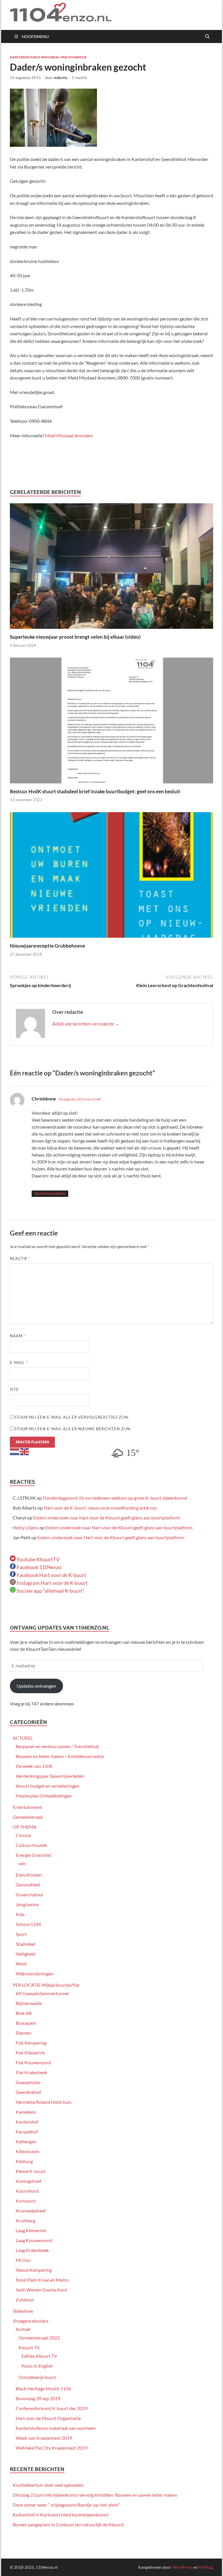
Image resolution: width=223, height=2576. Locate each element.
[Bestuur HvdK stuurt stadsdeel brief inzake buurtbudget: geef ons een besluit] (111, 722)
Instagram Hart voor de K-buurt (52, 1583)
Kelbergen (26, 2141)
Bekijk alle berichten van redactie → (86, 1024)
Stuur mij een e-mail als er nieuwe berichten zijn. (73, 1429)
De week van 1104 (34, 1766)
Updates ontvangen (36, 1686)
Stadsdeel (25, 1944)
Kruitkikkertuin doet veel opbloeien (48, 2485)
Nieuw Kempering (34, 2270)
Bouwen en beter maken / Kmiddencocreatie (60, 1756)
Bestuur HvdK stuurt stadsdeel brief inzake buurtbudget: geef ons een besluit (95, 791)
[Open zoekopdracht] (207, 37)
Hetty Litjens (26, 1527)
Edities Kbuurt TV (39, 2356)
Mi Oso (23, 2260)
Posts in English (37, 2366)
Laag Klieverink (31, 2230)
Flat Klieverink (30, 2053)
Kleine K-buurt (31, 2171)
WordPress (182, 2567)
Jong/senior (27, 1904)
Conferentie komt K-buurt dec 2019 (52, 2408)
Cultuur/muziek (31, 1845)
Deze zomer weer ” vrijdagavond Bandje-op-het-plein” (66, 2505)
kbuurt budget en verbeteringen (47, 1786)
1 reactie (79, 78)
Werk (21, 1964)
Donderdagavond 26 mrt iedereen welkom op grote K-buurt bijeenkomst (115, 1498)
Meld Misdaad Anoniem (69, 435)
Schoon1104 (28, 1924)
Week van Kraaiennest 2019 (44, 2438)
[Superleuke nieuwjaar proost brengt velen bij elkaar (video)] (111, 568)
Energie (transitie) (34, 1855)
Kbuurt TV (29, 2347)
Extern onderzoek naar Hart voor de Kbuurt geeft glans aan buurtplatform (107, 1518)
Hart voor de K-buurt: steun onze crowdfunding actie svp (100, 1508)
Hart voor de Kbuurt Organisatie (48, 2418)
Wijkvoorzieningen (35, 1973)
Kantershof (27, 2122)
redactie (60, 78)
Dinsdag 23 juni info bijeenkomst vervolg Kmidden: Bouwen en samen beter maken (95, 2495)
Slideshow (23, 2311)
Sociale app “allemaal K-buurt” (50, 1591)
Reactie (20, 1259)
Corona (23, 1835)
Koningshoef (28, 2181)
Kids (20, 1914)
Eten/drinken (29, 1875)
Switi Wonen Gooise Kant (41, 2290)
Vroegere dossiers (31, 2321)
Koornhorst (27, 2191)
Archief (23, 2329)
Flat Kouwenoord (33, 2062)
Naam (18, 1336)
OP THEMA (25, 1827)
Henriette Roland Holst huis (44, 2102)
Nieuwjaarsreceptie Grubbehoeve (47, 946)
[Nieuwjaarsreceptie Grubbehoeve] (111, 877)
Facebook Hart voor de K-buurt (51, 1575)
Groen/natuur (30, 1894)
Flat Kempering (31, 2043)
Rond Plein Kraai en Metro (42, 2280)
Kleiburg (24, 2161)
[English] (25, 1451)
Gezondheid (28, 1885)
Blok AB (24, 2013)
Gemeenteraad (28, 1817)
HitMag (205, 2567)
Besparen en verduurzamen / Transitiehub (57, 1746)
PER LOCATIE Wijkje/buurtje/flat (46, 1985)
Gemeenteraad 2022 (39, 2338)
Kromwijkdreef (31, 2211)
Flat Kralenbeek (32, 2072)
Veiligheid (26, 1954)
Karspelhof (27, 2132)
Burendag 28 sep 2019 (38, 2398)
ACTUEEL (23, 1738)
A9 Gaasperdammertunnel (42, 1993)
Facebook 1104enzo (39, 1567)
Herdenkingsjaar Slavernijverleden (50, 1776)
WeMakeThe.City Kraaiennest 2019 (52, 2448)
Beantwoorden (50, 1194)
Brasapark (26, 2023)
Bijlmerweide (29, 2003)
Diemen (24, 2033)
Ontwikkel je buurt (37, 2377)
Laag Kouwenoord (34, 2240)
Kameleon (26, 2112)
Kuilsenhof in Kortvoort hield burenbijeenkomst (61, 2515)
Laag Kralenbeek (32, 2250)
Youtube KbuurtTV (38, 1559)
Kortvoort (26, 2201)
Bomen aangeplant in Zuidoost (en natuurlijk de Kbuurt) (69, 2524)
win (22, 1863)
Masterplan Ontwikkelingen (44, 1796)
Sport (21, 1934)
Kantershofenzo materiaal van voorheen (48, 57)
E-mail (19, 1363)
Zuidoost (25, 2300)
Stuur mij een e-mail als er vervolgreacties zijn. (72, 1417)
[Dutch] (15, 1451)
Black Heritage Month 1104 (43, 2388)
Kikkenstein (28, 2151)
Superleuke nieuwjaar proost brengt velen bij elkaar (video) (75, 637)
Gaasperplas (28, 2082)
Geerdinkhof (28, 2092)
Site (14, 1389)
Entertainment (27, 1807)
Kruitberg (25, 2220)
